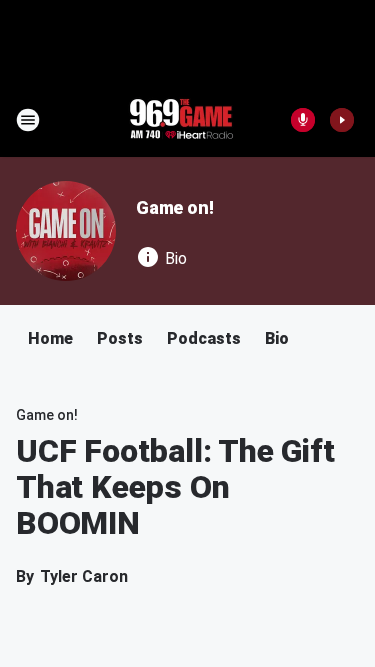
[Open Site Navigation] (28, 120)
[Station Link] (181, 120)
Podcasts (204, 338)
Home (50, 338)
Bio (277, 338)
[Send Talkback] (303, 120)
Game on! (174, 207)
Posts (120, 338)
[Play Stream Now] (342, 120)
